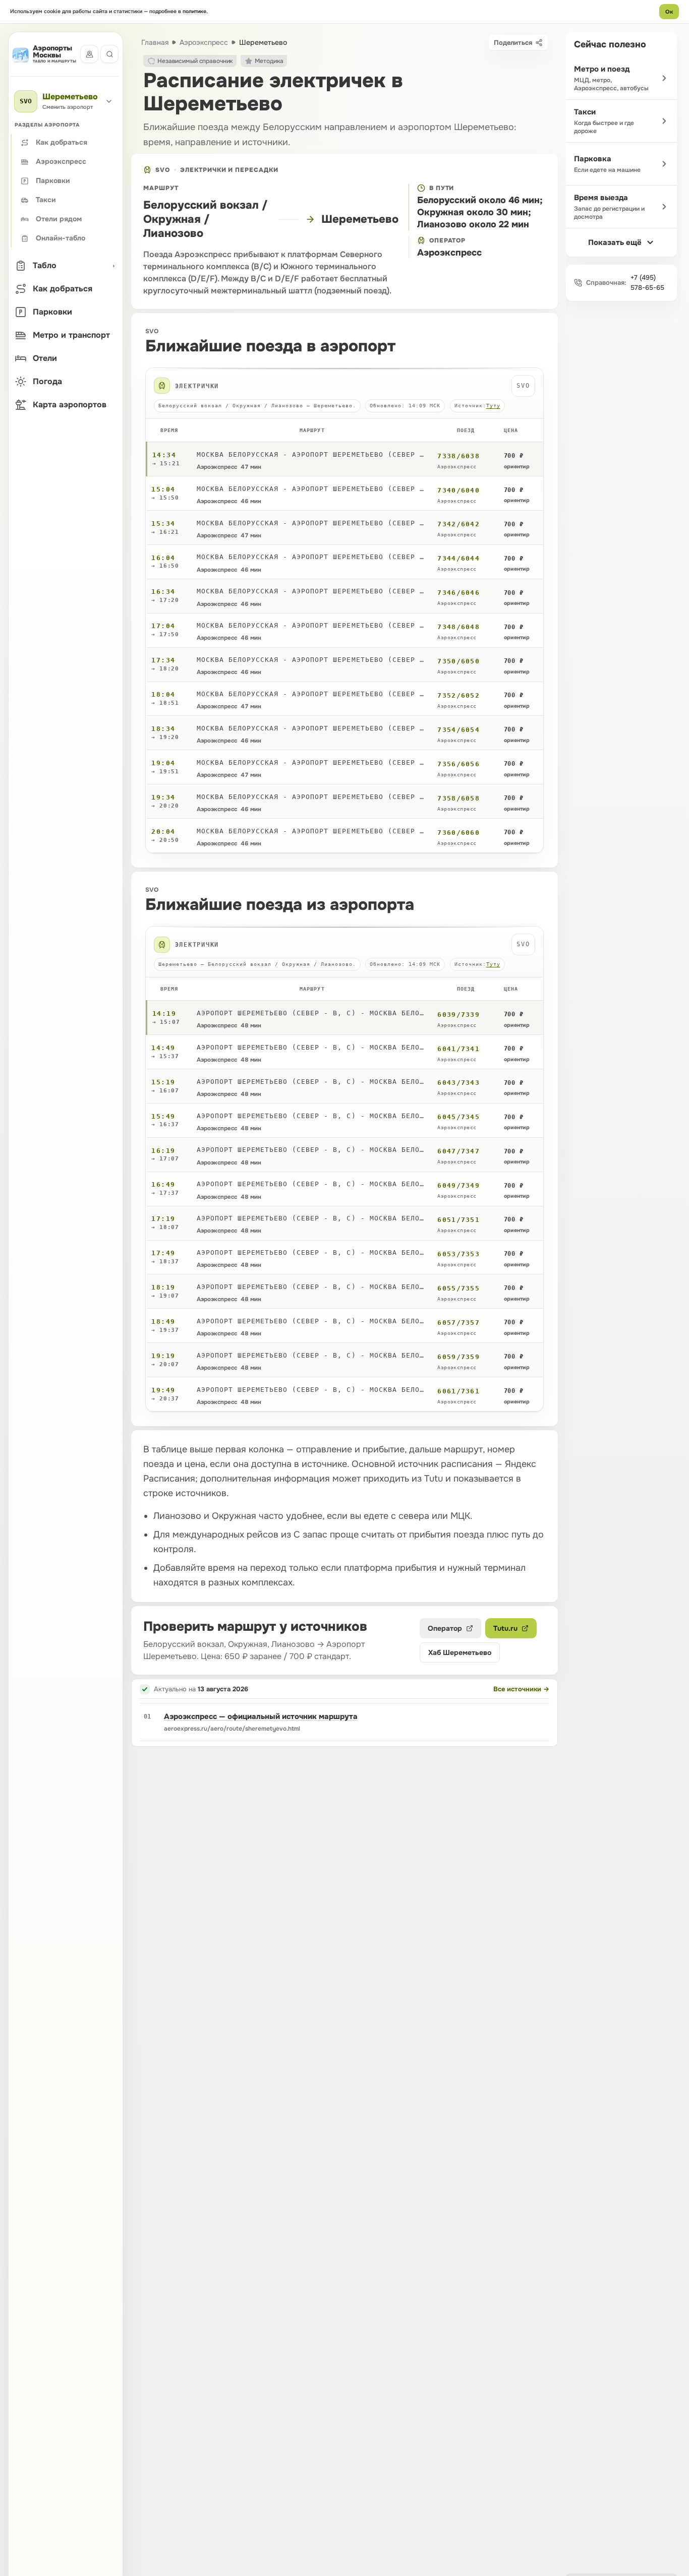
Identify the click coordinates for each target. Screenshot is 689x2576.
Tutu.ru (505, 1628)
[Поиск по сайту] (109, 54)
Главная (155, 42)
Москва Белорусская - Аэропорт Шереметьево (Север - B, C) (312, 454)
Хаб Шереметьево (460, 1652)
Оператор (445, 1628)
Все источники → (521, 1689)
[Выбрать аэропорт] (89, 54)
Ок (669, 12)
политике (194, 11)
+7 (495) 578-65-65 (647, 283)
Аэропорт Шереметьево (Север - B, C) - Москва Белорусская (312, 1013)
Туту (493, 406)
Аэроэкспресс (204, 42)
